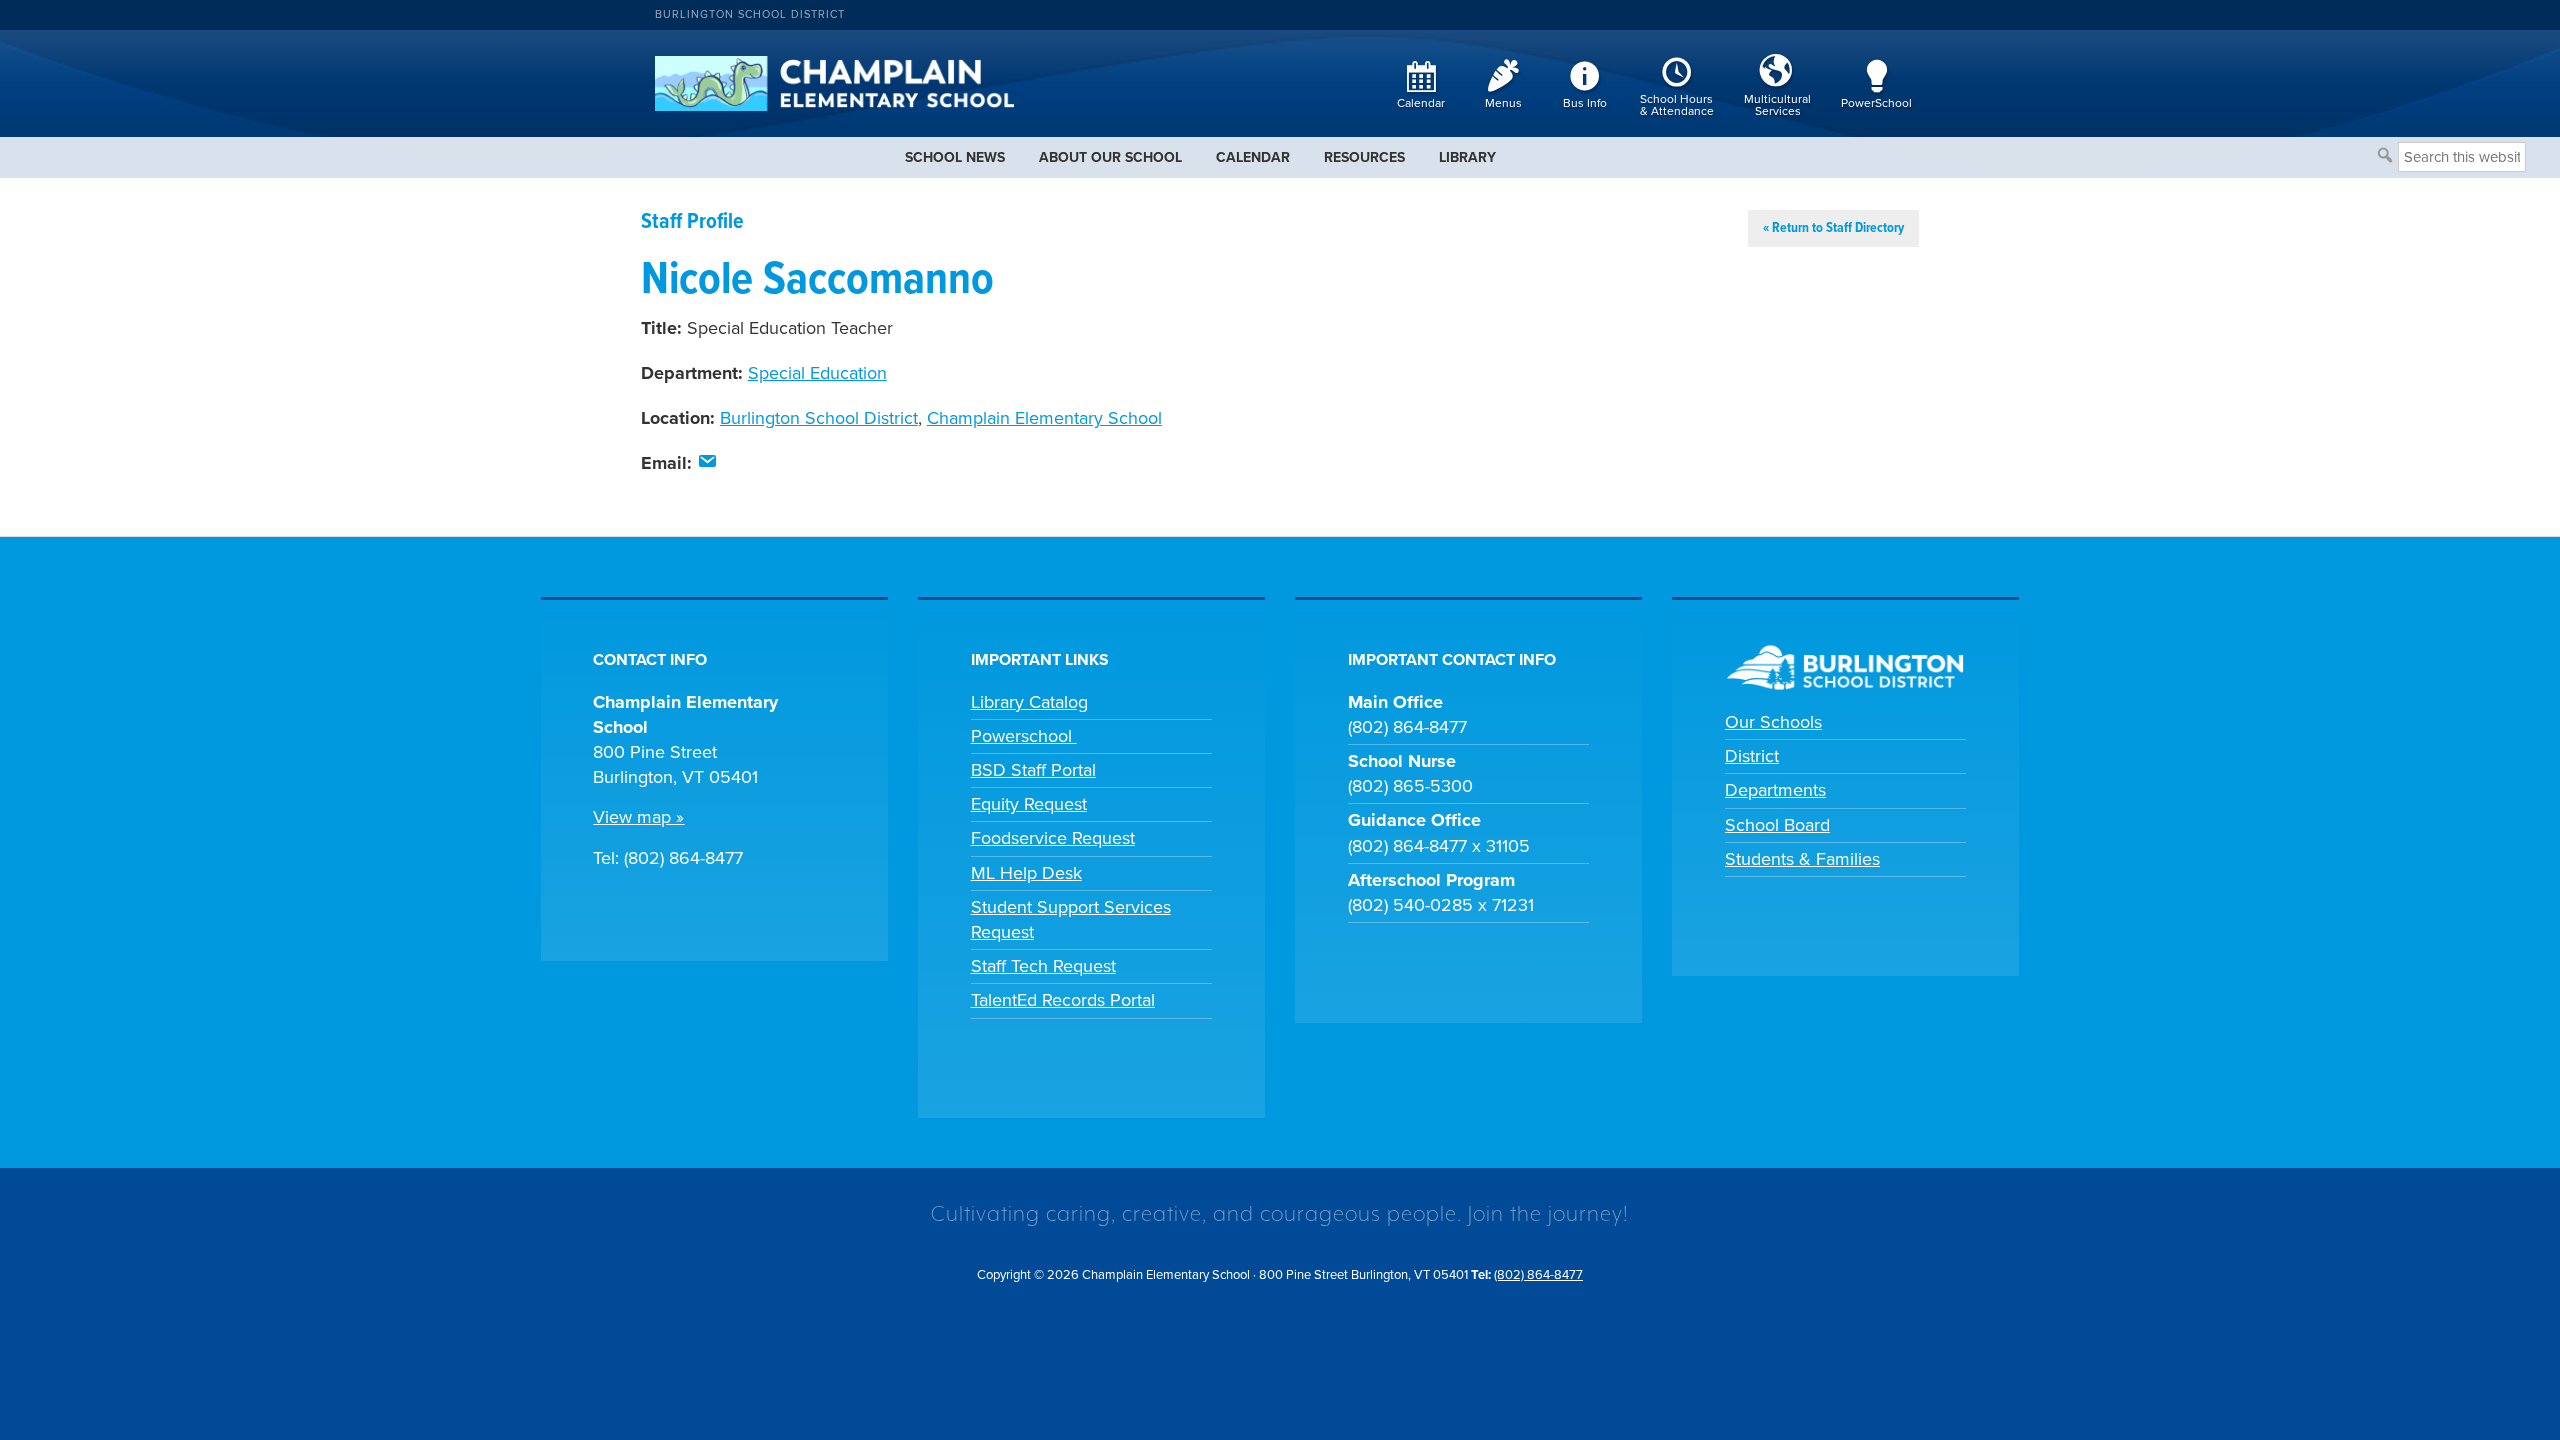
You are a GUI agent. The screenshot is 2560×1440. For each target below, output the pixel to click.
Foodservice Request (1053, 838)
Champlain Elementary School (1044, 418)
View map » (638, 817)
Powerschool (1024, 736)
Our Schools (1773, 722)
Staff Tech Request (1043, 966)
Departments (1775, 790)
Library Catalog (1029, 702)
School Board (1777, 825)
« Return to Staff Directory (1833, 228)
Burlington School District (750, 14)
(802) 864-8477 (1538, 1275)
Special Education (817, 373)
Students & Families (1802, 859)
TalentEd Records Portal (1063, 1000)
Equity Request (1029, 804)
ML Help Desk (1026, 873)
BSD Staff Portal (1033, 770)
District (1752, 756)
